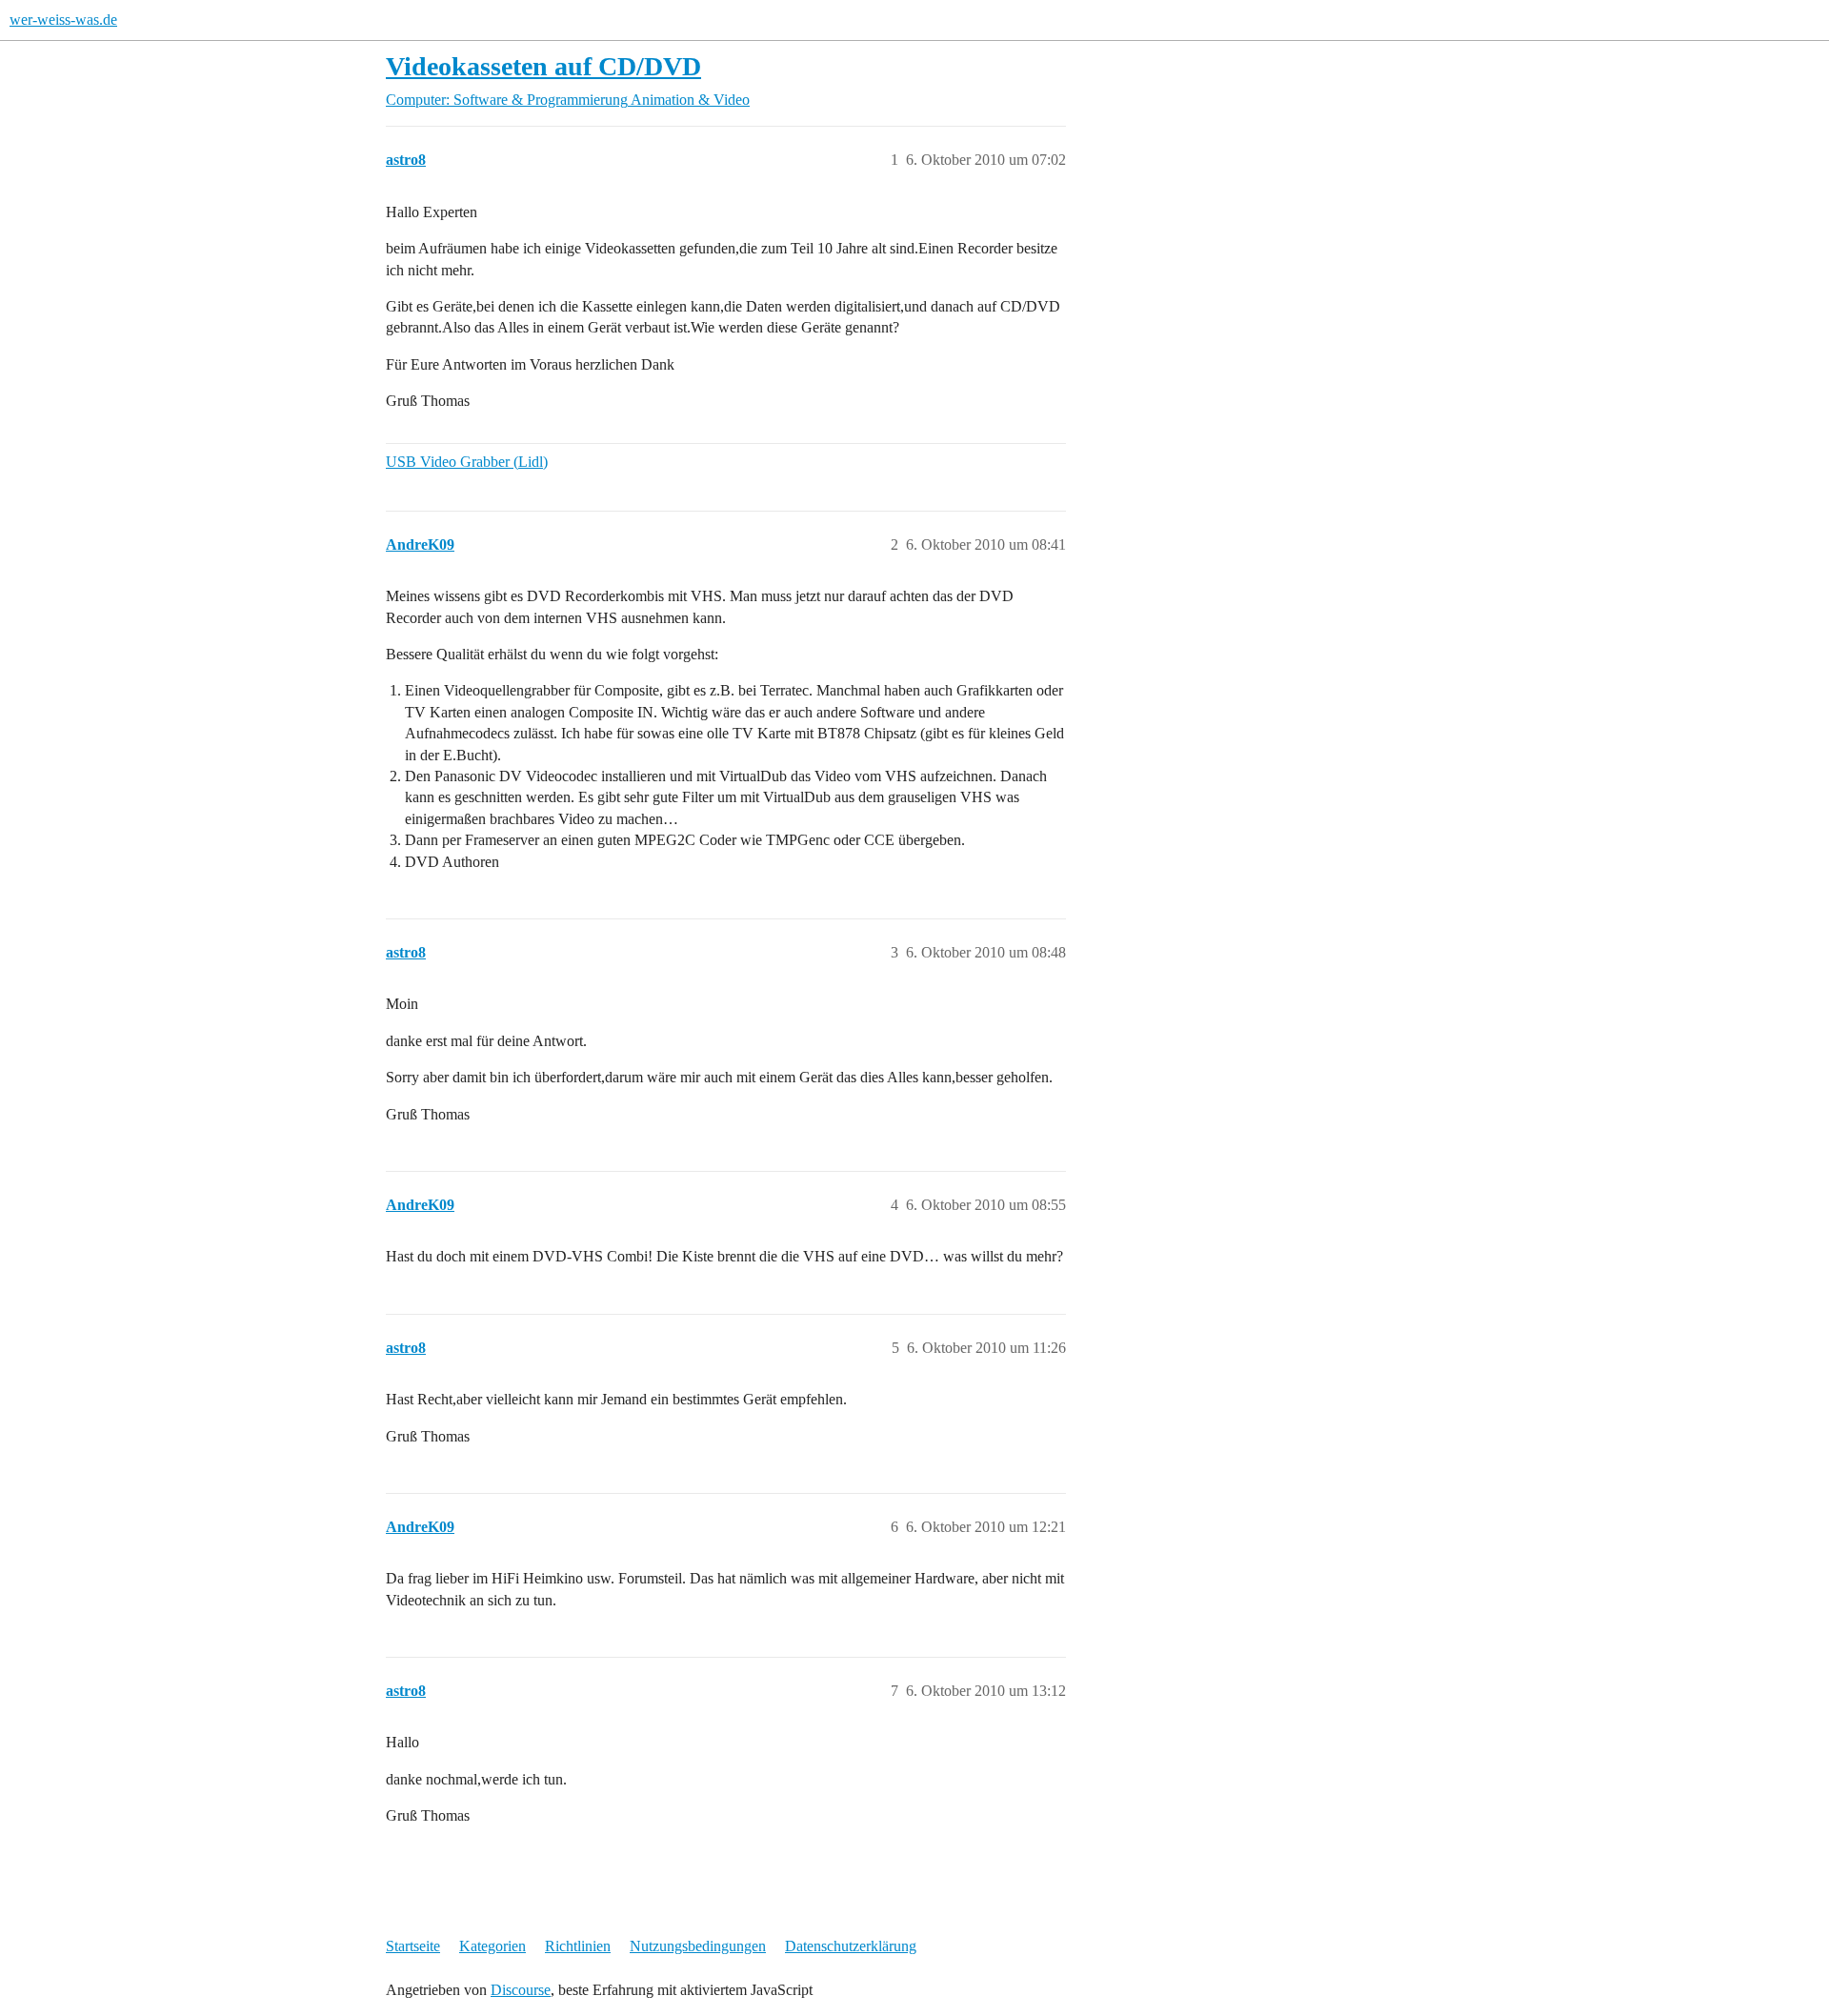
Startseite (413, 1946)
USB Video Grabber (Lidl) (467, 462)
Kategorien (492, 1946)
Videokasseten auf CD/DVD (543, 66)
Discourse (521, 1990)
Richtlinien (578, 1946)
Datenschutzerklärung (851, 1946)
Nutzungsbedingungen (698, 1946)
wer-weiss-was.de (63, 20)
